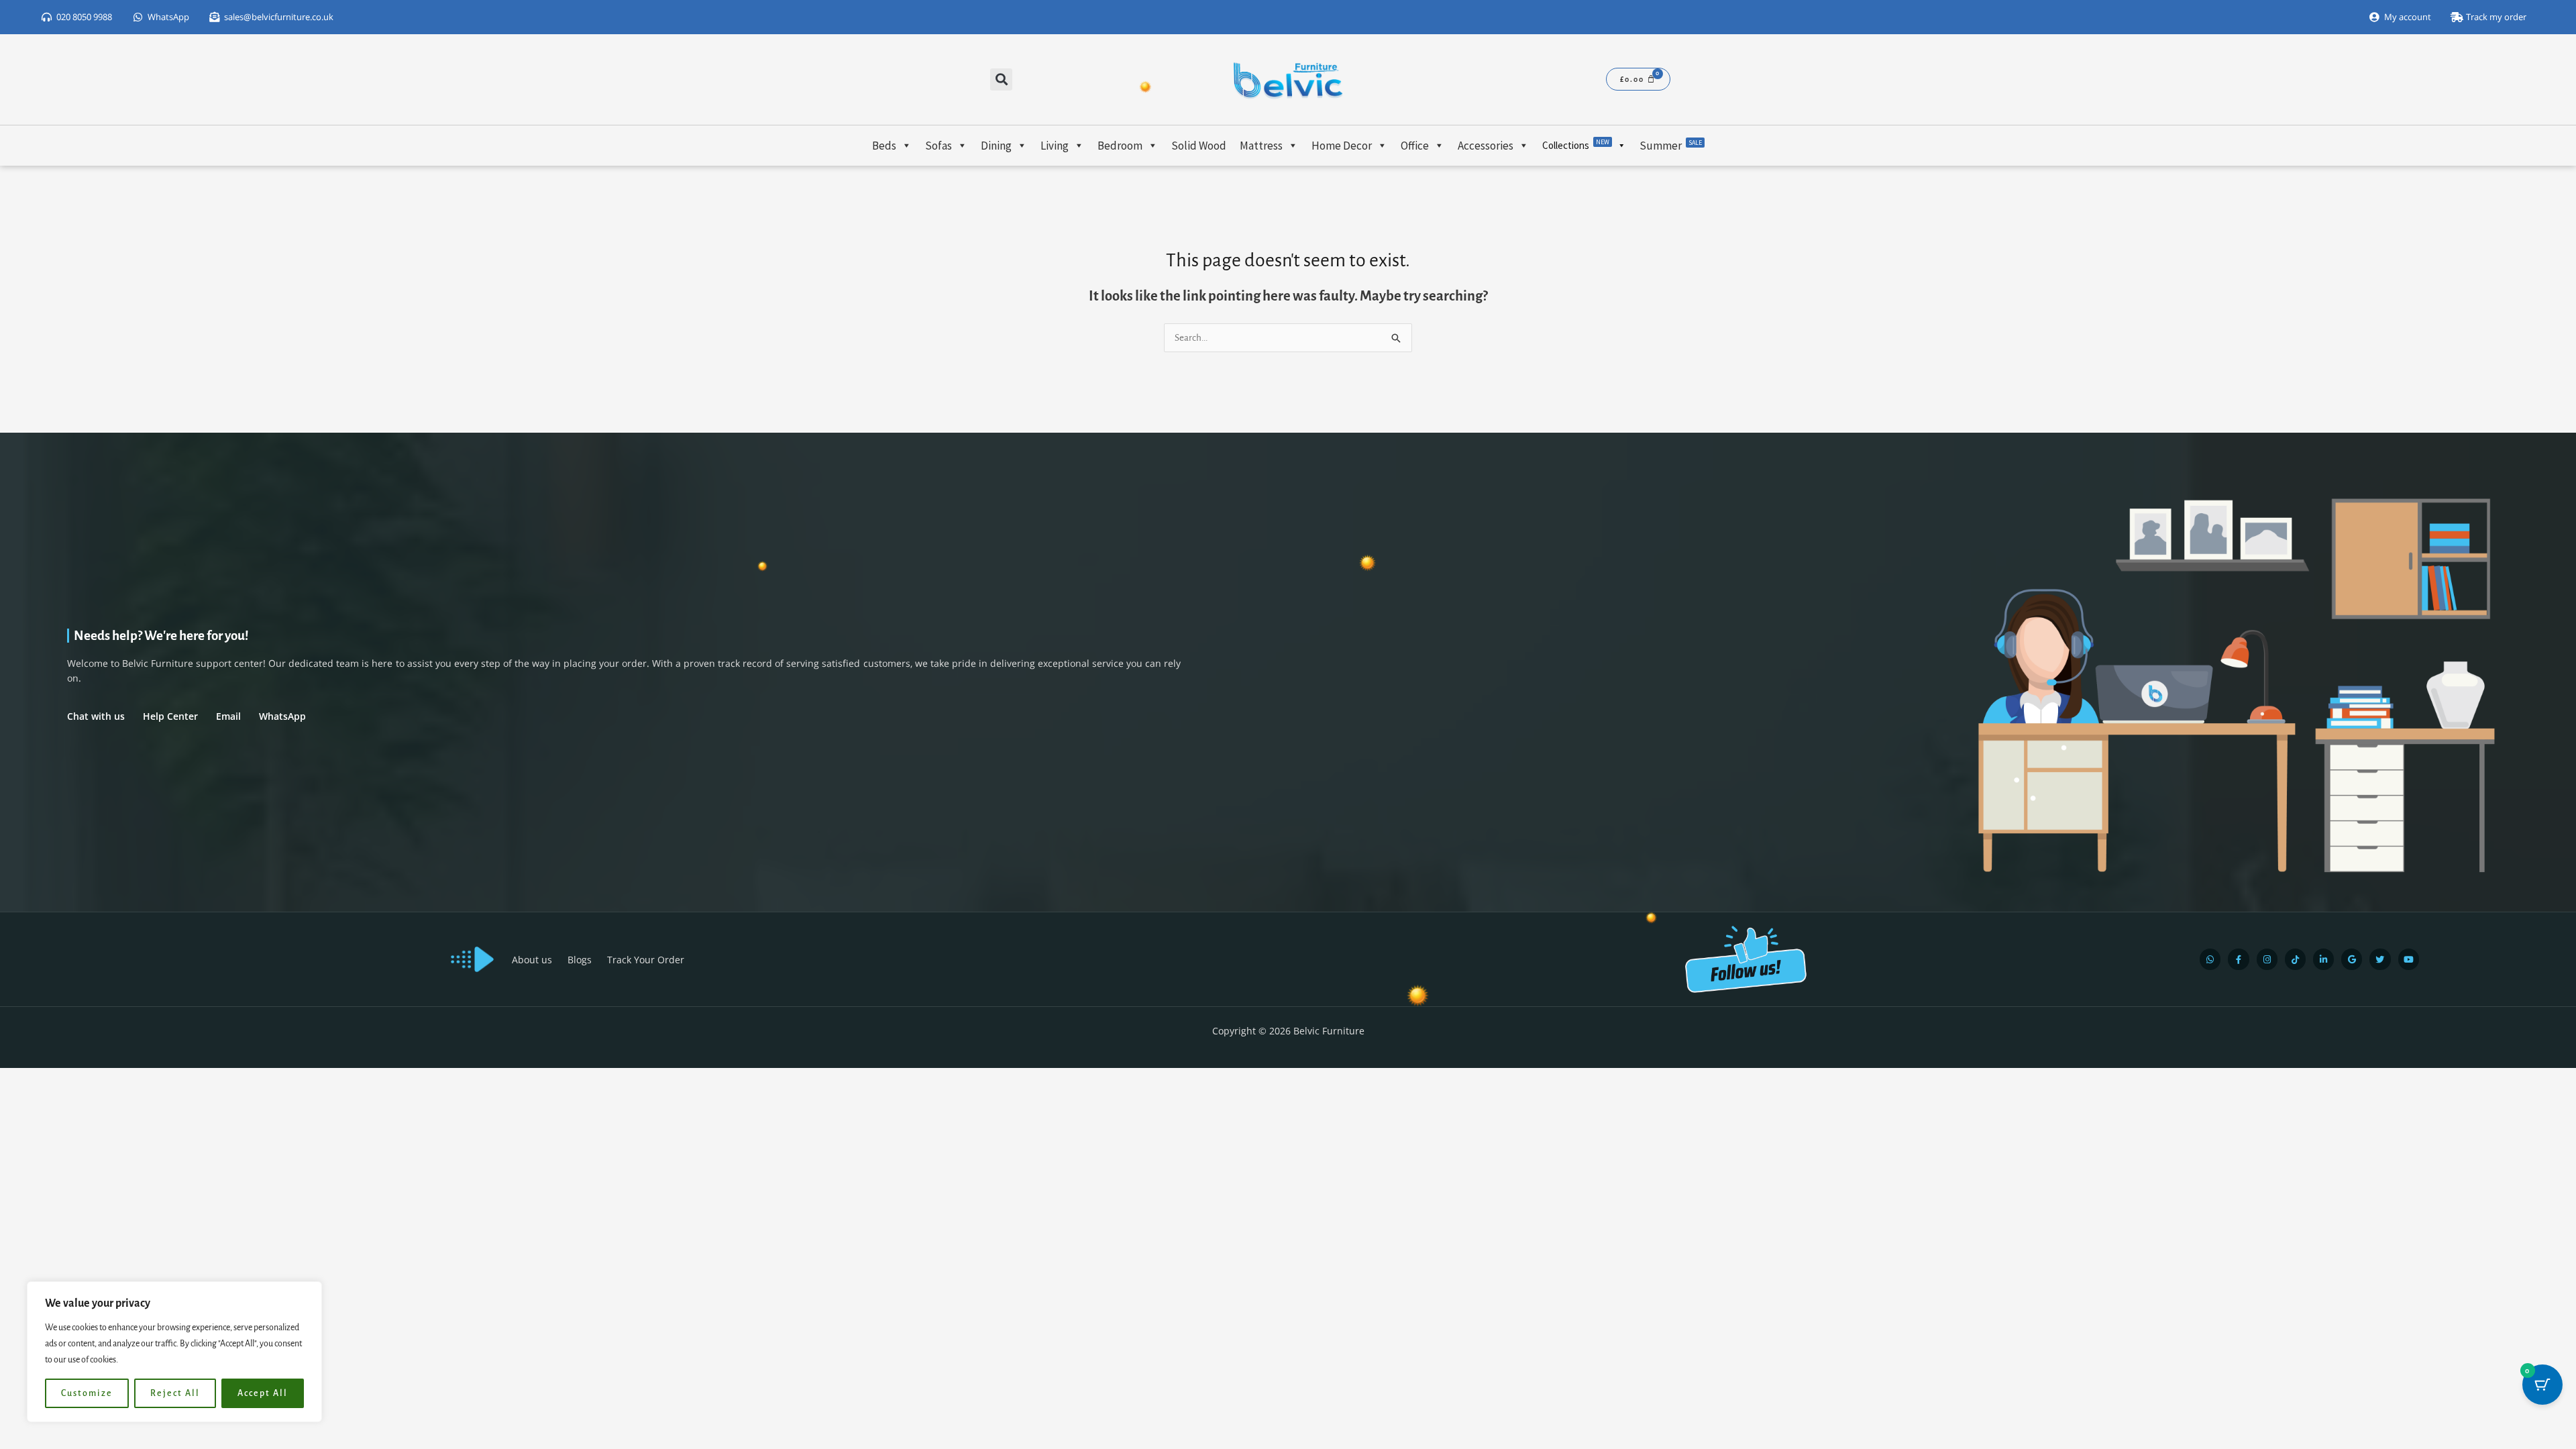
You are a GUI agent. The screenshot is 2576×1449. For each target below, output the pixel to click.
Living (1055, 146)
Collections (1576, 145)
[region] (174, 1352)
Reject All (175, 1393)
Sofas (938, 146)
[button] (1001, 79)
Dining (996, 146)
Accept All (263, 1393)
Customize (87, 1393)
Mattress (1261, 146)
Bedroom (1120, 146)
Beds (884, 146)
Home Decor (1342, 146)
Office (1415, 146)
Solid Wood (1199, 146)
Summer (1671, 146)
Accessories (1486, 146)
